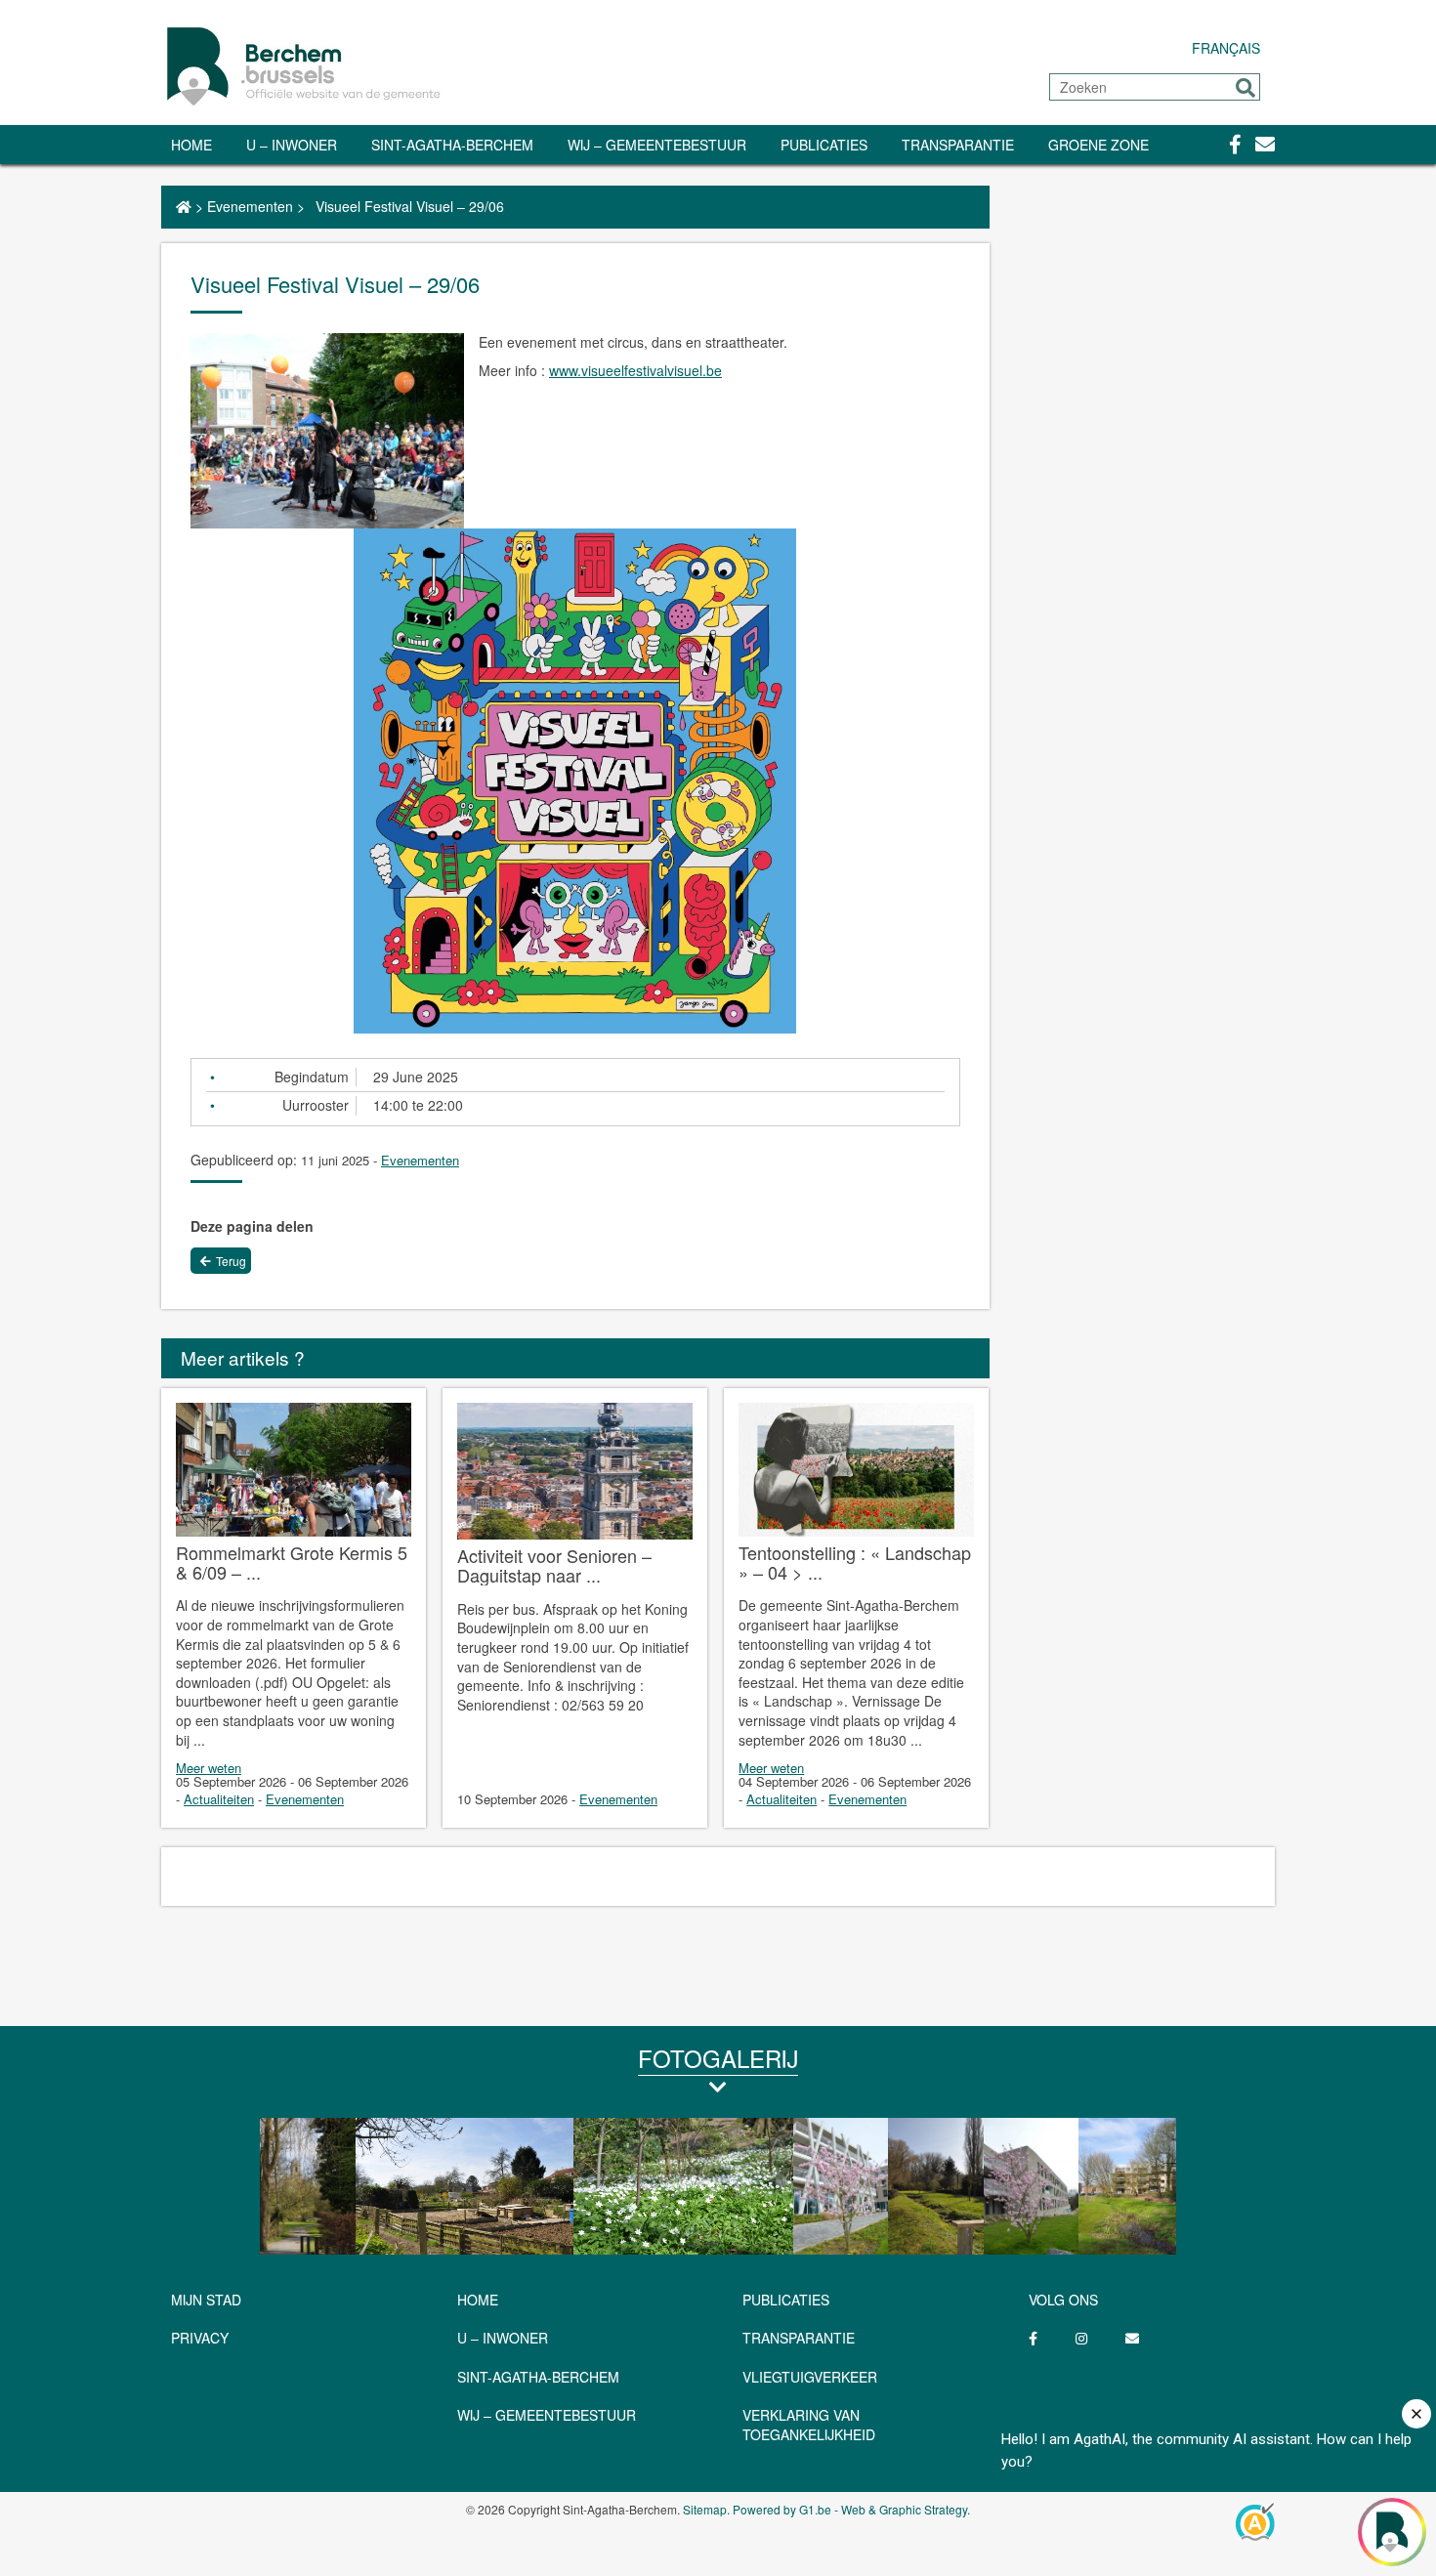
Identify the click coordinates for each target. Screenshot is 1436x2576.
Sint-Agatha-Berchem (452, 145)
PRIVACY (200, 2338)
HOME (478, 2300)
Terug (231, 1261)
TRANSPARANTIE (958, 145)
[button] (1246, 88)
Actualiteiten (219, 1799)
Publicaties (824, 145)
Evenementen (250, 206)
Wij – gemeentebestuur (657, 145)
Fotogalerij (718, 2058)
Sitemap (705, 2509)
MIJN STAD (206, 2300)
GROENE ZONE (1098, 145)
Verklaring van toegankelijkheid (809, 2425)
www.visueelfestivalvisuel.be (635, 370)
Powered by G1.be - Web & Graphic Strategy (850, 2509)
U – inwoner (292, 145)
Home (191, 145)
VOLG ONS (1063, 2300)
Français (1226, 48)
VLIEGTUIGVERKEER (810, 2377)
